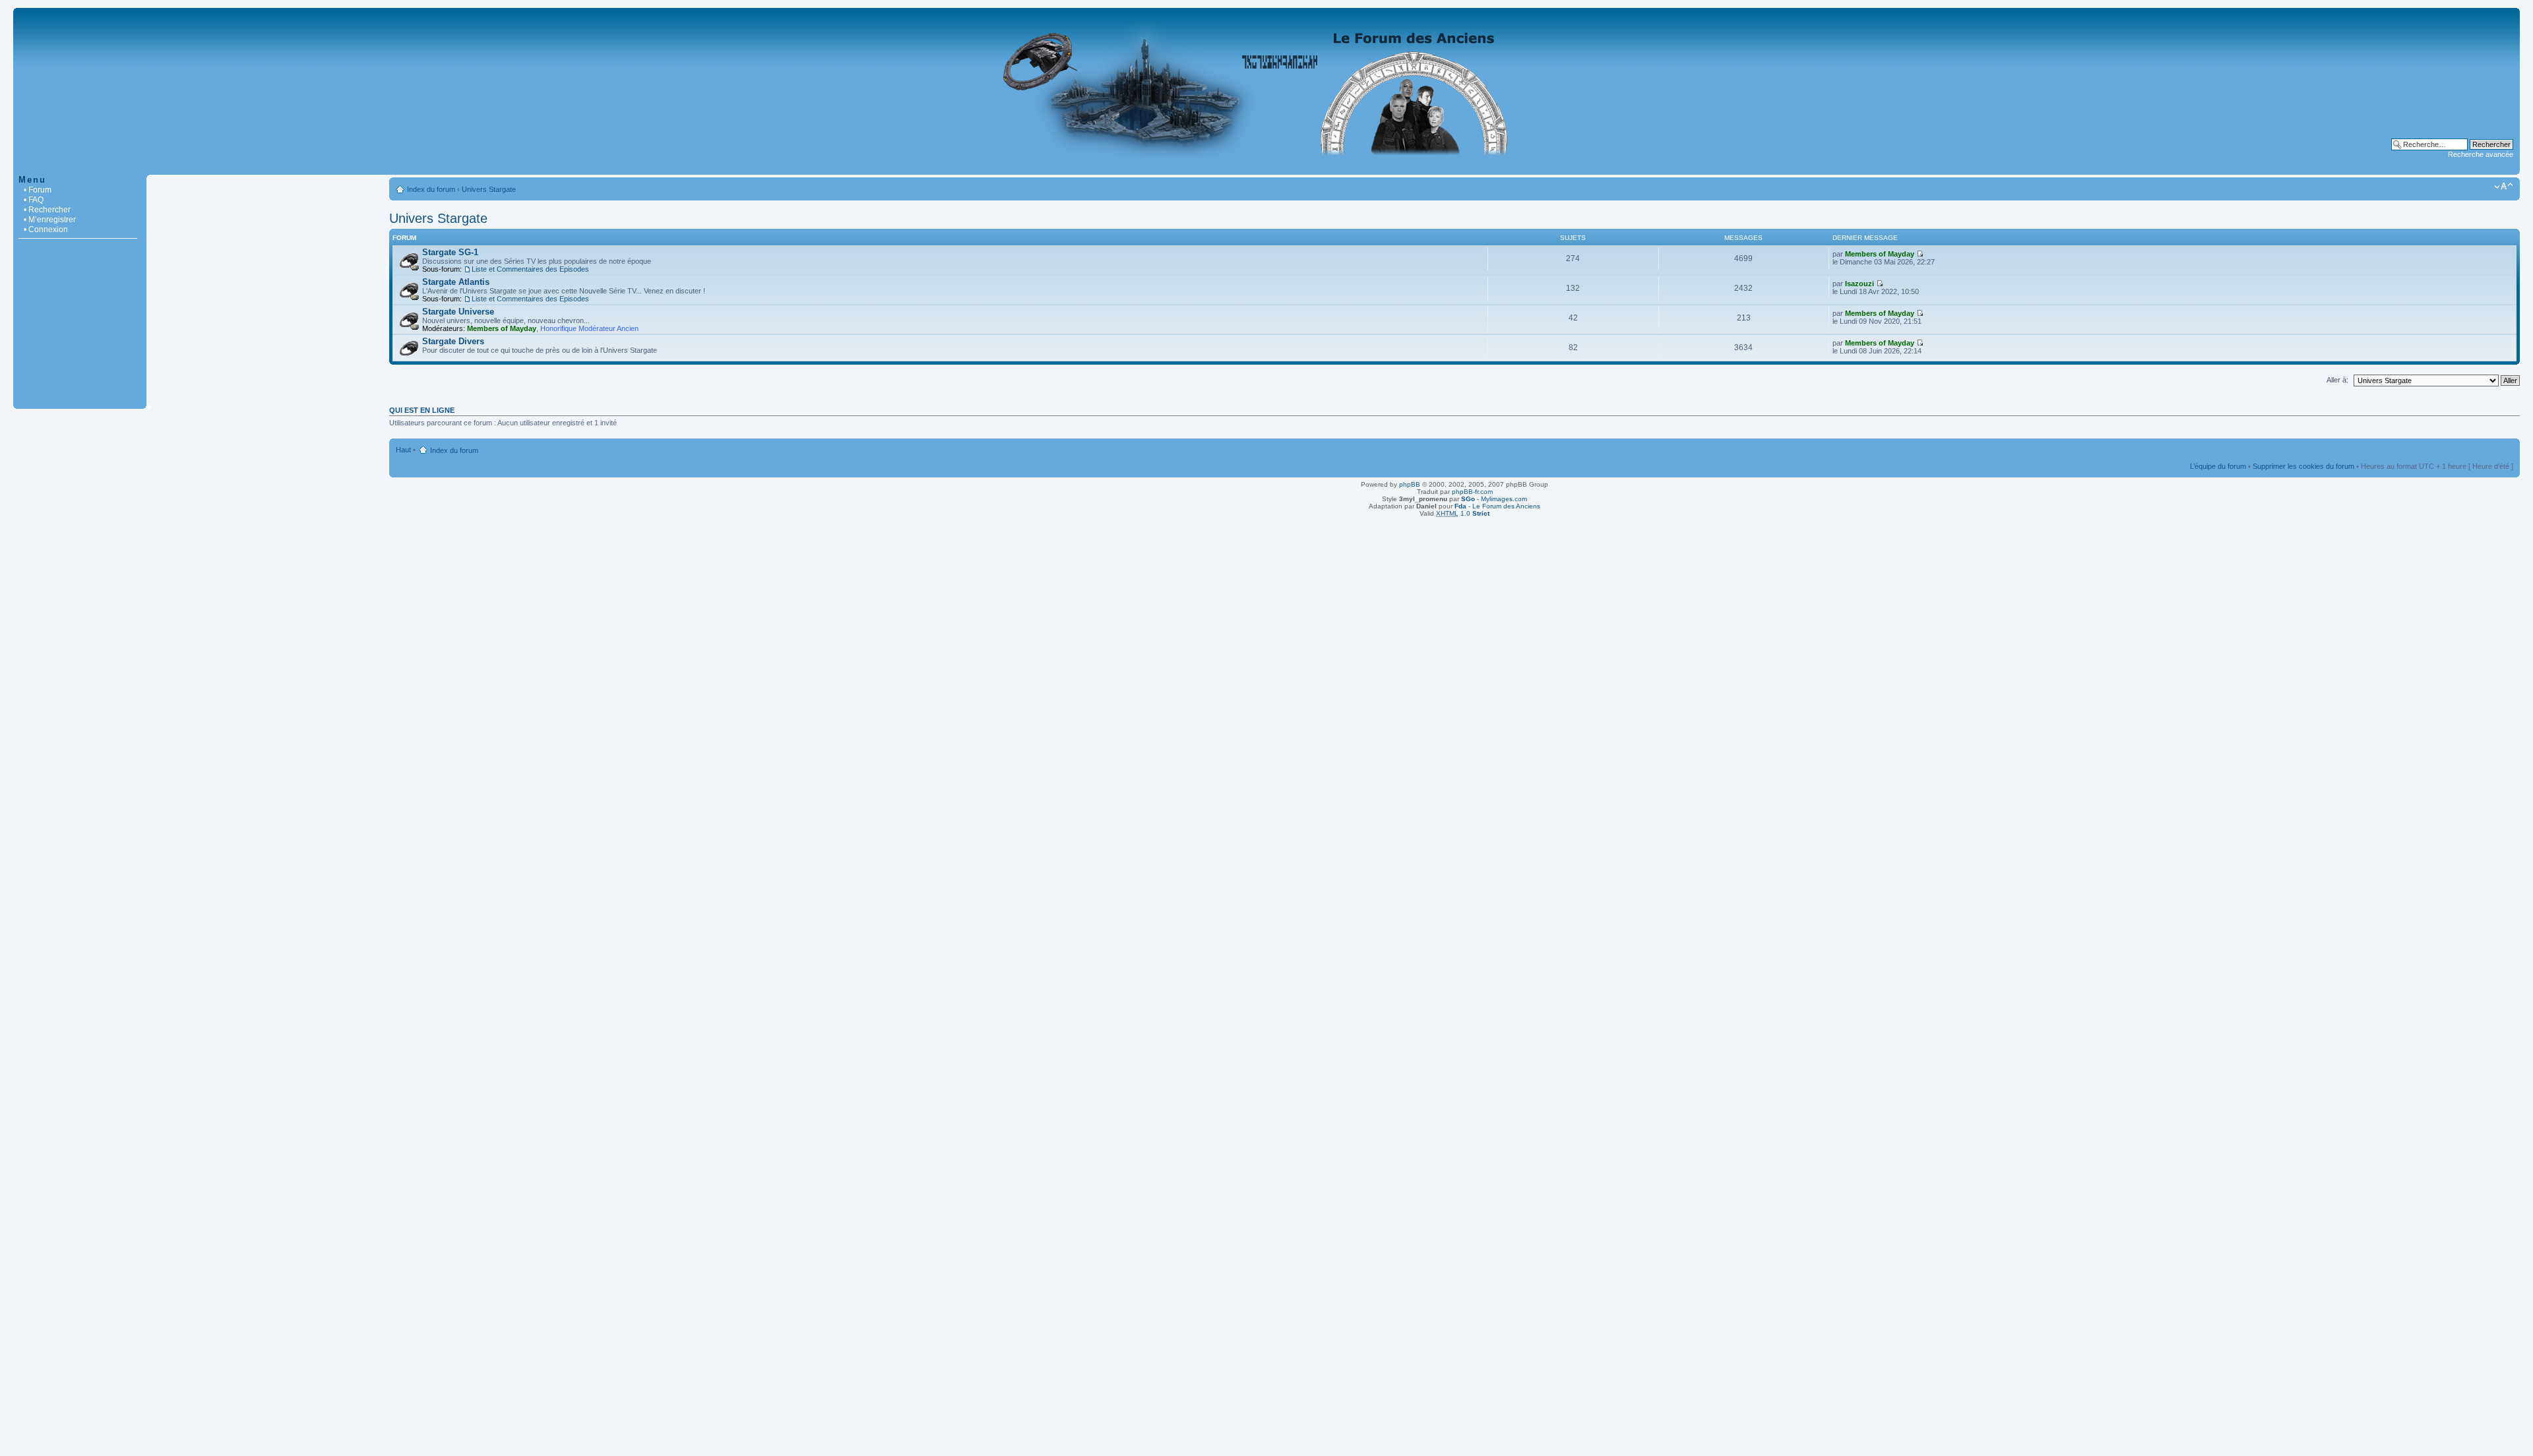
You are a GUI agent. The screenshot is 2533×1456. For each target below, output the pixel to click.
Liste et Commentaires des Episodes (530, 269)
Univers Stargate (489, 189)
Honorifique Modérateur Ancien (589, 328)
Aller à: (2337, 380)
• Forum (38, 190)
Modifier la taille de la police (2504, 187)
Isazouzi (1860, 284)
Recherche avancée (2481, 154)
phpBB (1410, 484)
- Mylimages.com (1494, 499)
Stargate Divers (453, 341)
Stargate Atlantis (456, 282)
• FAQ (34, 200)
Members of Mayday (1880, 254)
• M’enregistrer (50, 220)
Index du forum (431, 189)
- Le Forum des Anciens (1497, 506)
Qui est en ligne (422, 410)
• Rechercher (47, 210)
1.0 (1463, 513)
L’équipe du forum (2218, 466)
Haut (403, 450)
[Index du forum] (1266, 168)
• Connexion (46, 229)
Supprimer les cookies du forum (2303, 466)
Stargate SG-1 (450, 252)
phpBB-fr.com (1472, 492)
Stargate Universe (458, 312)
